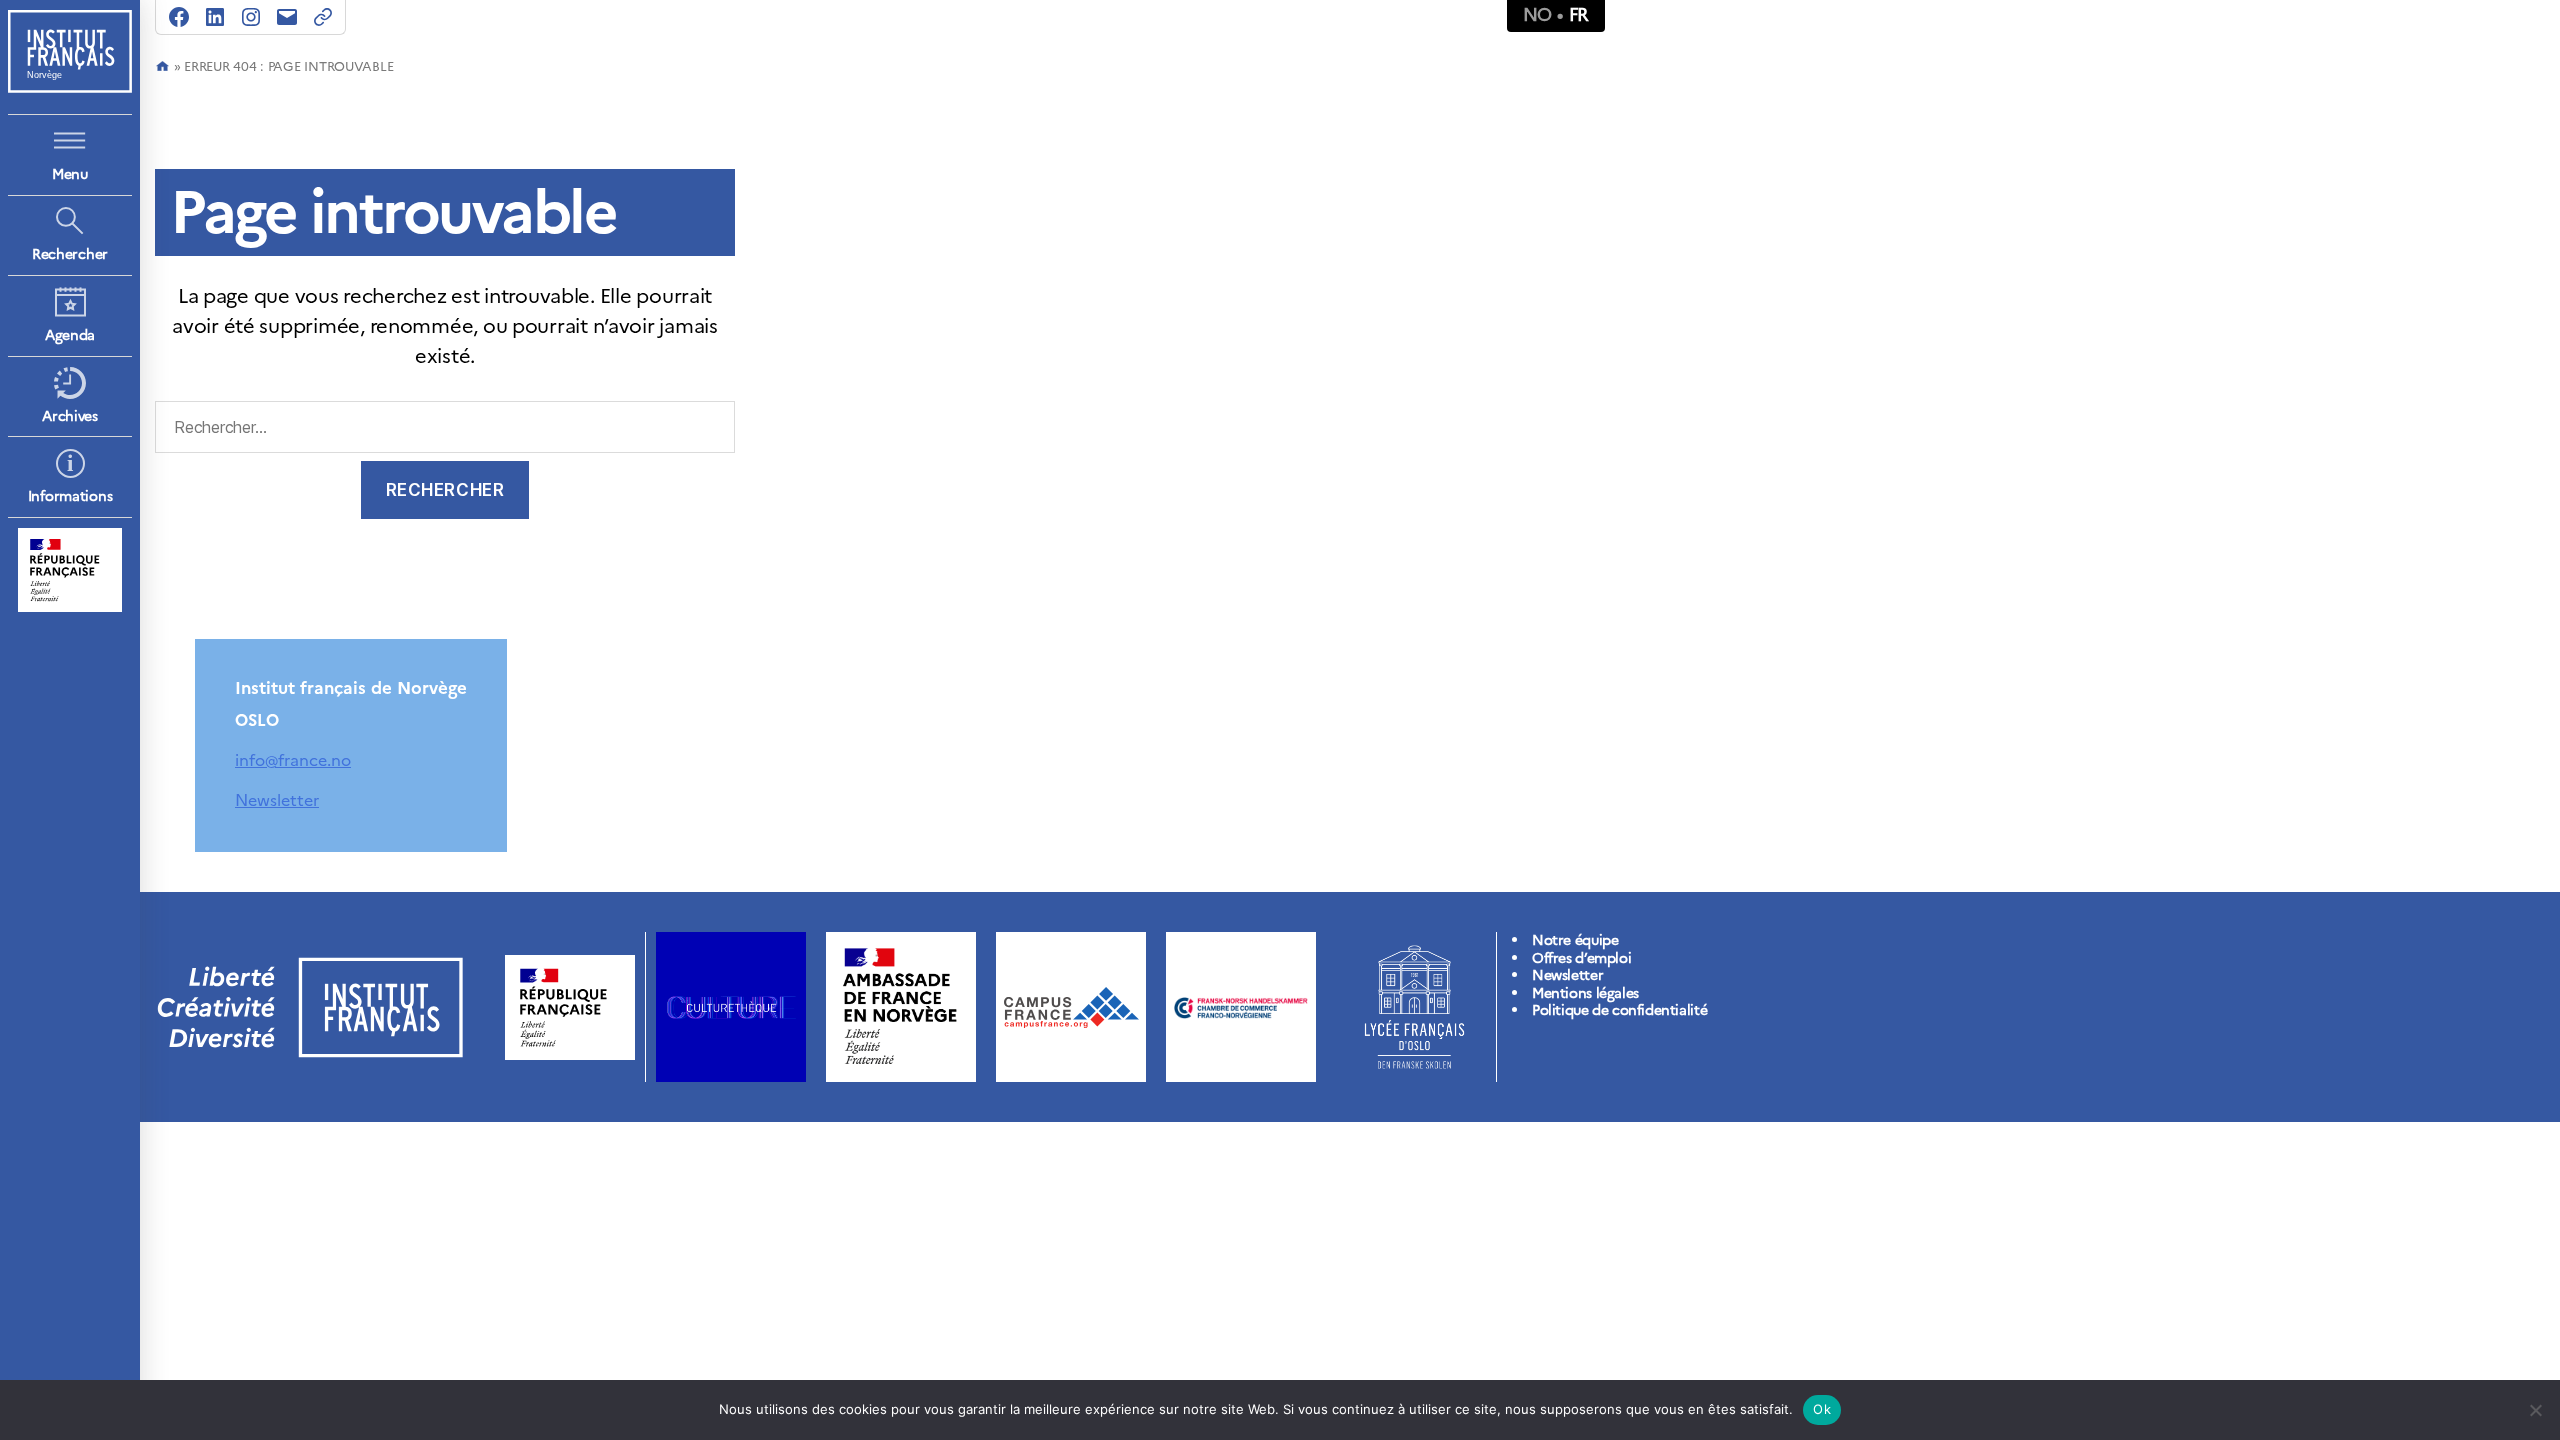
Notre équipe (1575, 940)
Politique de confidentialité (1619, 1010)
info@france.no (293, 760)
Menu (70, 174)
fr (1579, 14)
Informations (70, 496)
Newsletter (277, 800)
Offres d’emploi (1581, 958)
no (1537, 14)
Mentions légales (1585, 993)
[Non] (2535, 1410)
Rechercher (70, 254)
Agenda (70, 335)
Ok (1822, 1409)
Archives (70, 416)
